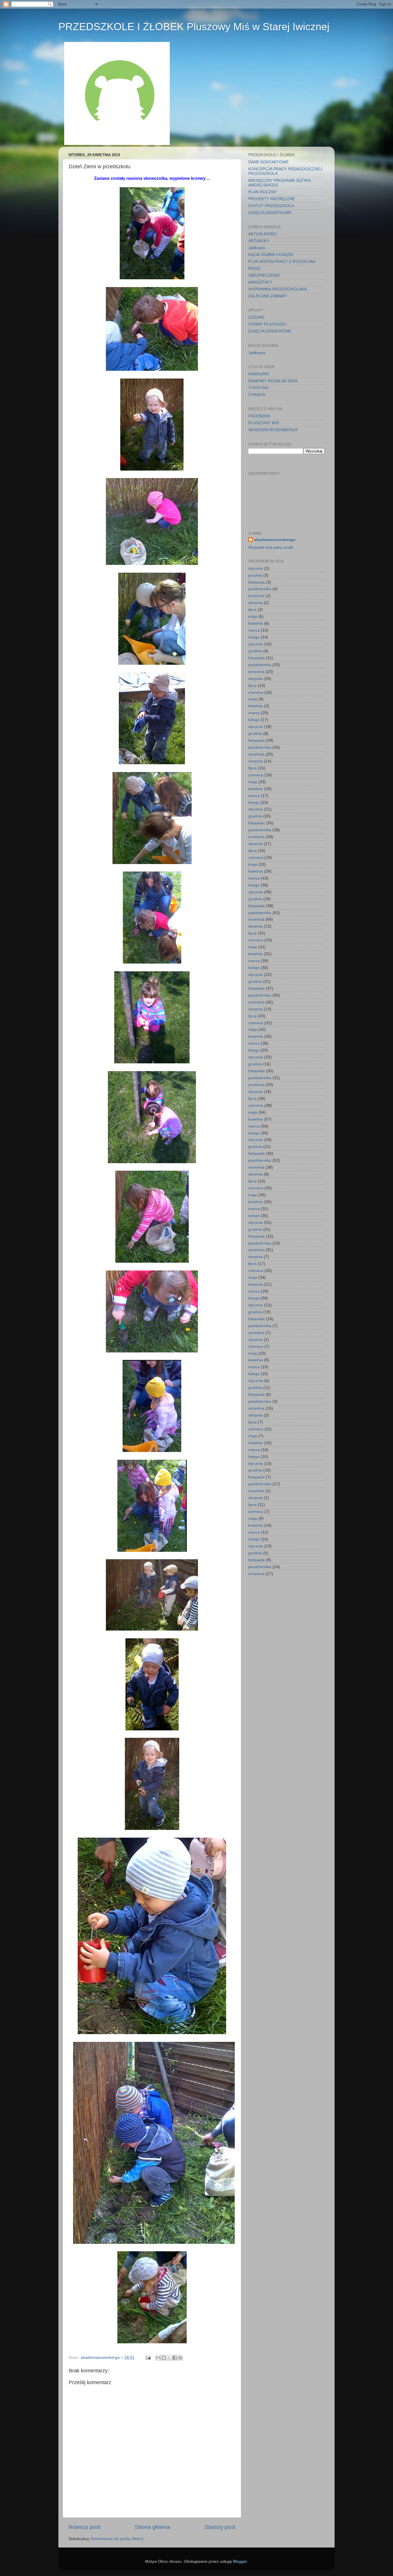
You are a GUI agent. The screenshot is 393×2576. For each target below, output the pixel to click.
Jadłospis (257, 248)
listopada (256, 582)
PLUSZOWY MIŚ (264, 423)
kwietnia (256, 623)
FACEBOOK (259, 416)
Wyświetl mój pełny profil (271, 548)
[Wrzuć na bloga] (164, 2358)
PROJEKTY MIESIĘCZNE (272, 199)
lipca (252, 610)
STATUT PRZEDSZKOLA (271, 206)
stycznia (256, 568)
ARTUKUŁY (259, 241)
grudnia (255, 575)
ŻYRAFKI (257, 395)
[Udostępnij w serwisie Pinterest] (180, 2358)
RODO (254, 269)
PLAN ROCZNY (263, 192)
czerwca (256, 692)
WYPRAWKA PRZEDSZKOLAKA (277, 289)
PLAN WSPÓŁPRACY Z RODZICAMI (282, 262)
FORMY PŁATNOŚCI (267, 324)
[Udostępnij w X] (169, 2358)
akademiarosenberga (275, 540)
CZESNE (256, 317)
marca (254, 630)
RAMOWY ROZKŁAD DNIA (273, 381)
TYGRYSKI (258, 388)
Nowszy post (84, 2527)
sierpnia (255, 603)
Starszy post (220, 2527)
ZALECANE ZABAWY (268, 296)
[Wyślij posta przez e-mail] (148, 2358)
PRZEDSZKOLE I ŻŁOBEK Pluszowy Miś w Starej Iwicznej (194, 27)
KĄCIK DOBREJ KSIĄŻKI (271, 255)
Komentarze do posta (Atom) (117, 2539)
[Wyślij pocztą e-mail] (158, 2358)
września (256, 596)
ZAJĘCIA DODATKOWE (270, 213)
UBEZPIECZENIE (264, 275)
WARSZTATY (260, 282)
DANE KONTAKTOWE (268, 162)
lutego (254, 637)
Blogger (240, 2561)
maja (253, 617)
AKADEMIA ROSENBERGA (273, 430)
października (260, 589)
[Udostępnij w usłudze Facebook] (175, 2358)
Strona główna (152, 2527)
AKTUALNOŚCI (262, 234)
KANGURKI (259, 374)
